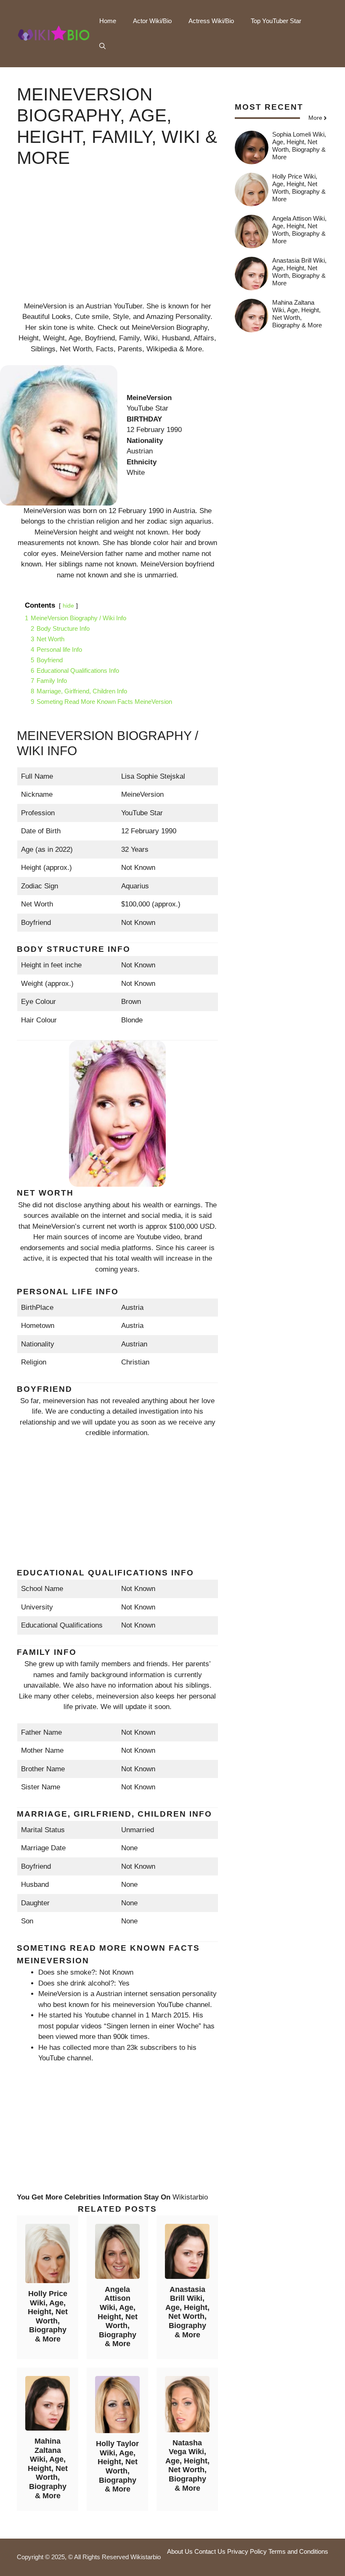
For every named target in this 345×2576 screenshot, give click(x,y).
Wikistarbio (190, 2197)
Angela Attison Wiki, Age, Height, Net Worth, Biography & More (118, 2317)
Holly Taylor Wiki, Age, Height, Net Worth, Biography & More (117, 2466)
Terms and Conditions (298, 2551)
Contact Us (210, 2551)
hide (68, 606)
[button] (102, 46)
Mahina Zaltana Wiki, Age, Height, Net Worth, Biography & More (48, 2468)
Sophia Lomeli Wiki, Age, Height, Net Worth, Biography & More (299, 146)
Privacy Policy (247, 2551)
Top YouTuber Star (276, 21)
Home (108, 21)
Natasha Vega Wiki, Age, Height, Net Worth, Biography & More (187, 2465)
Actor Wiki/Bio (152, 21)
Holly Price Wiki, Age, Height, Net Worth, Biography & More (48, 2316)
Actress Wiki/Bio (211, 21)
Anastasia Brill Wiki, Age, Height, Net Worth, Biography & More (187, 2312)
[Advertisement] (117, 242)
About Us (180, 2551)
